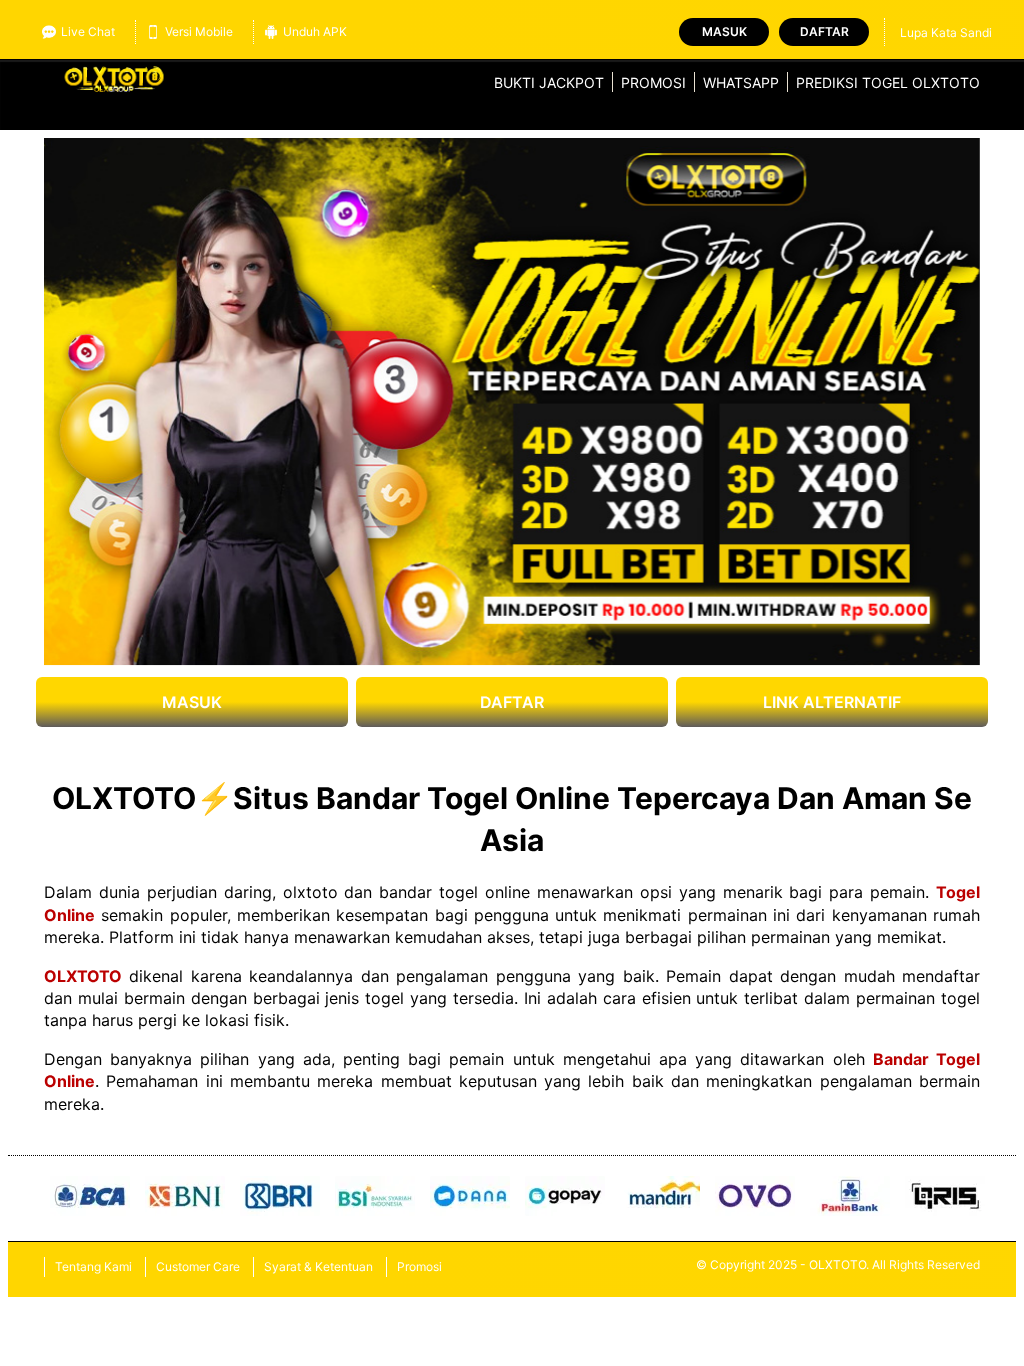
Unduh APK (315, 31)
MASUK (192, 702)
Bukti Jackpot (549, 82)
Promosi (653, 82)
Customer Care (198, 1266)
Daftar (824, 31)
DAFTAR (512, 702)
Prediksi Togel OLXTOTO (888, 82)
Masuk (724, 31)
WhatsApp (741, 82)
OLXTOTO (83, 976)
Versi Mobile (199, 31)
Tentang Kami (93, 1266)
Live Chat (88, 31)
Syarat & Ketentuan (318, 1266)
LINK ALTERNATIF (832, 702)
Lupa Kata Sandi (946, 32)
